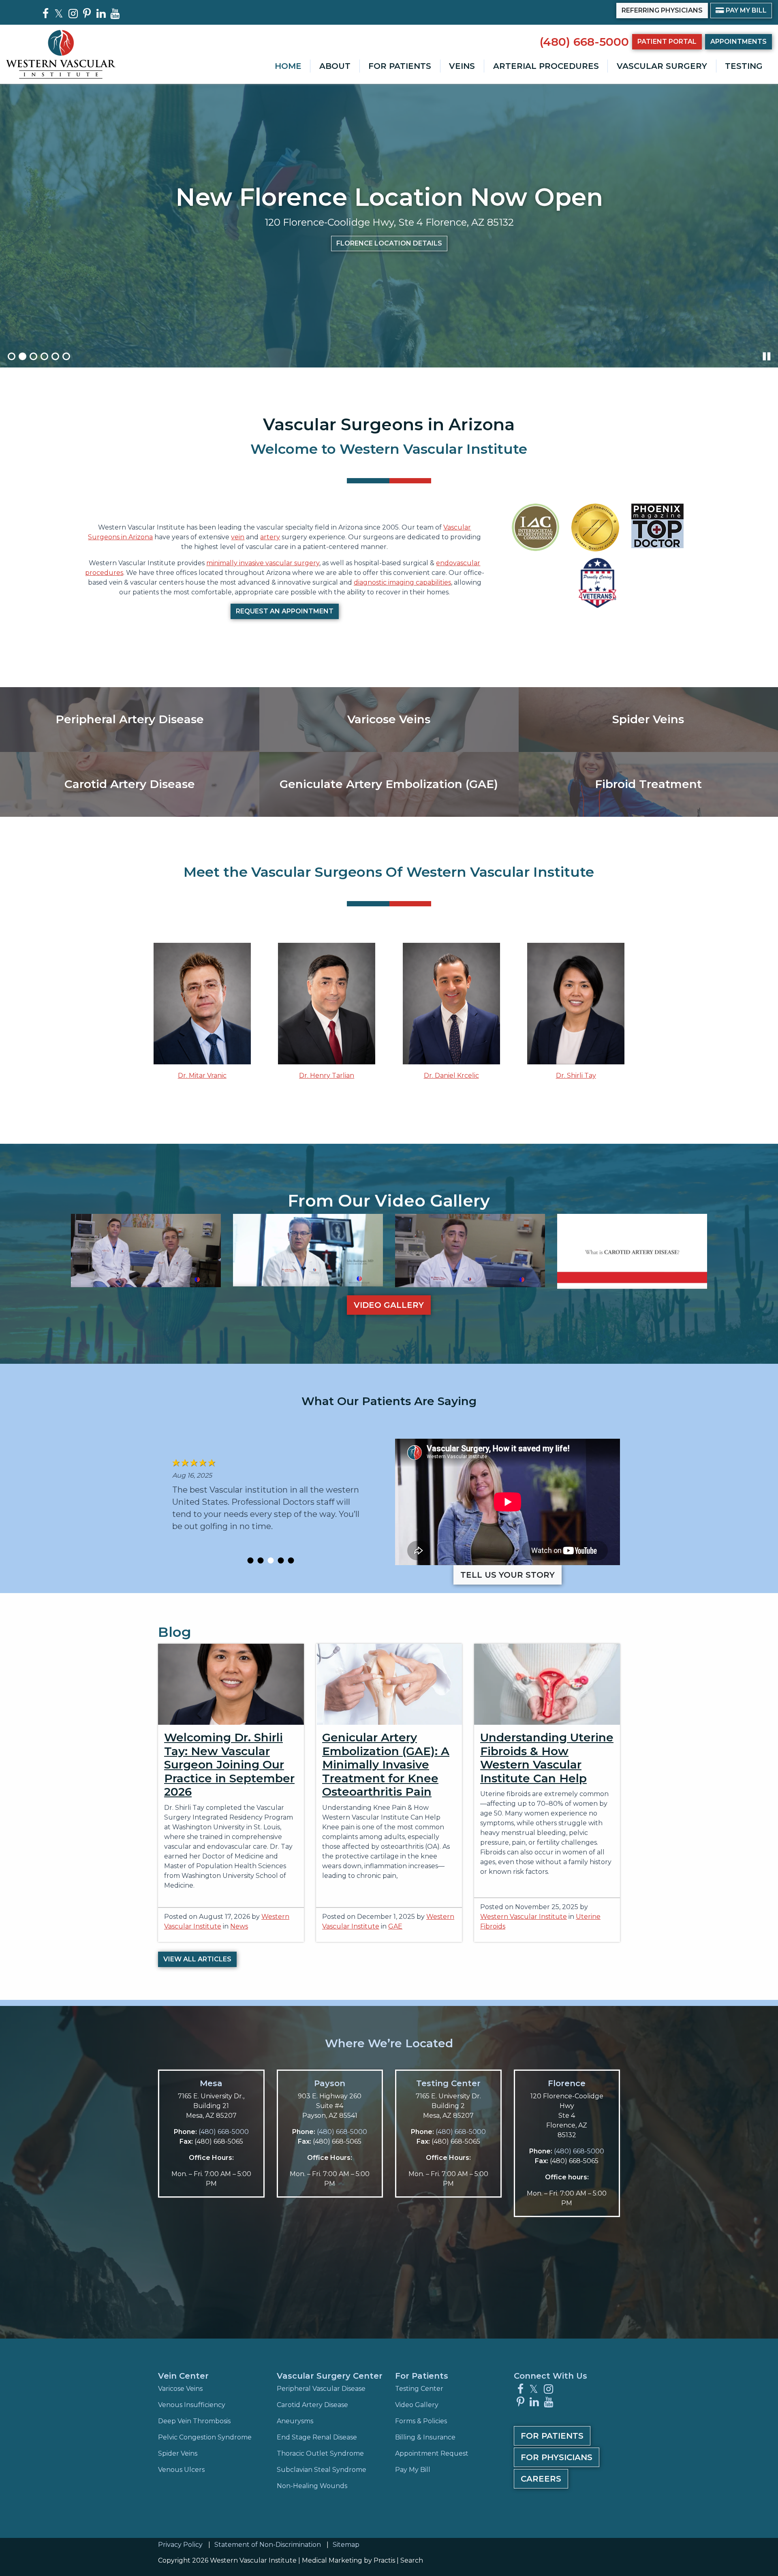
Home (288, 66)
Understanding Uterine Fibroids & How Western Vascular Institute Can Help (547, 1758)
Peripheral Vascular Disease (321, 2389)
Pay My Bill (741, 10)
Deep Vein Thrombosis (194, 2421)
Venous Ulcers (181, 2470)
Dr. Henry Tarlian (327, 1075)
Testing (744, 66)
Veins (462, 66)
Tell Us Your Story (508, 1575)
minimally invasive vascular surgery (263, 563)
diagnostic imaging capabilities (402, 582)
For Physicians (557, 2457)
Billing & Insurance (425, 2437)
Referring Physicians (662, 10)
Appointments (738, 42)
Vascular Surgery (662, 66)
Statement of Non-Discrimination (268, 2545)
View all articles (197, 1959)
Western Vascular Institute (524, 1917)
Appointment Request (432, 2453)
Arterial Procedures (546, 66)
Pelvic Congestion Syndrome (205, 2437)
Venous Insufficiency (192, 2405)
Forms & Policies (421, 2421)
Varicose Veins (180, 2389)
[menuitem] (288, 66)
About (335, 66)
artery (270, 537)
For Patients (400, 66)
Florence (567, 2083)
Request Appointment (303, 258)
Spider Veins (178, 2453)
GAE (395, 1926)
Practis (384, 2560)
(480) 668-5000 (584, 42)
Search (412, 2560)
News (239, 1926)
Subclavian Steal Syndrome (322, 2470)
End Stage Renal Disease (317, 2437)
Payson (330, 2083)
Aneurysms (295, 2421)
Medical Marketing (332, 2560)
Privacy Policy (180, 2545)
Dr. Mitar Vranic (202, 1075)
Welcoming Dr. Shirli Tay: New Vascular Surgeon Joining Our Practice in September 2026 (229, 1764)
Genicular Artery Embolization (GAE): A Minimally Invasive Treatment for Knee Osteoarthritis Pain (386, 1764)
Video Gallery (389, 1305)
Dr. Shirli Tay (576, 1075)
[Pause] (767, 356)
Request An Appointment (285, 611)
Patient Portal (667, 42)
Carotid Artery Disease (312, 2405)
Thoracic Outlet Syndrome (320, 2453)
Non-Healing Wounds (312, 2486)
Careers (541, 2479)
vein (238, 537)
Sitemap (346, 2545)
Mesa (211, 2083)
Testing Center (448, 2083)
